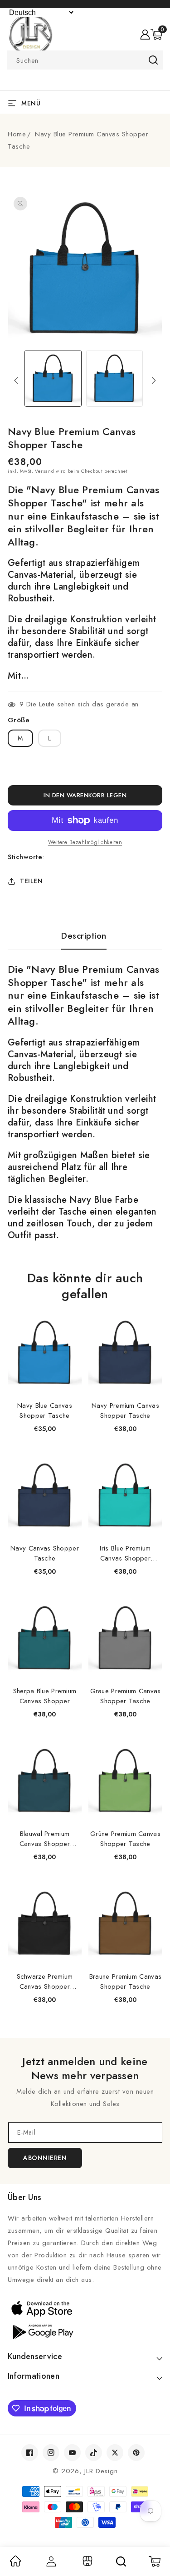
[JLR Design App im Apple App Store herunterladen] (85, 2308)
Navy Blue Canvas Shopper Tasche (45, 1411)
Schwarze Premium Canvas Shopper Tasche (45, 1981)
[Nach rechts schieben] (154, 380)
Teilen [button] (31, 881)
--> (85, 1282)
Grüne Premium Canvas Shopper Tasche (125, 1839)
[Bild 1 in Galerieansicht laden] (53, 378)
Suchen (153, 60)
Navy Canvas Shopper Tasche (45, 1553)
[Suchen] (121, 2561)
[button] (156, 35)
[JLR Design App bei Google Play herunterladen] (85, 2331)
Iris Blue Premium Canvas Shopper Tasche (125, 1553)
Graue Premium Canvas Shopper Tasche (126, 1696)
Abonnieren (45, 2158)
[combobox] (85, 60)
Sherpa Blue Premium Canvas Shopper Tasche (45, 1696)
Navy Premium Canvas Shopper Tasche (125, 1411)
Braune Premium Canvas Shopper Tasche (125, 1981)
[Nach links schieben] (16, 380)
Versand (44, 471)
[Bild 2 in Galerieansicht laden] (114, 378)
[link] (15, 2564)
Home (17, 134)
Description (84, 936)
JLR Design (101, 2471)
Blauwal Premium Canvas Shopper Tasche (45, 1839)
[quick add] (70, 1317)
